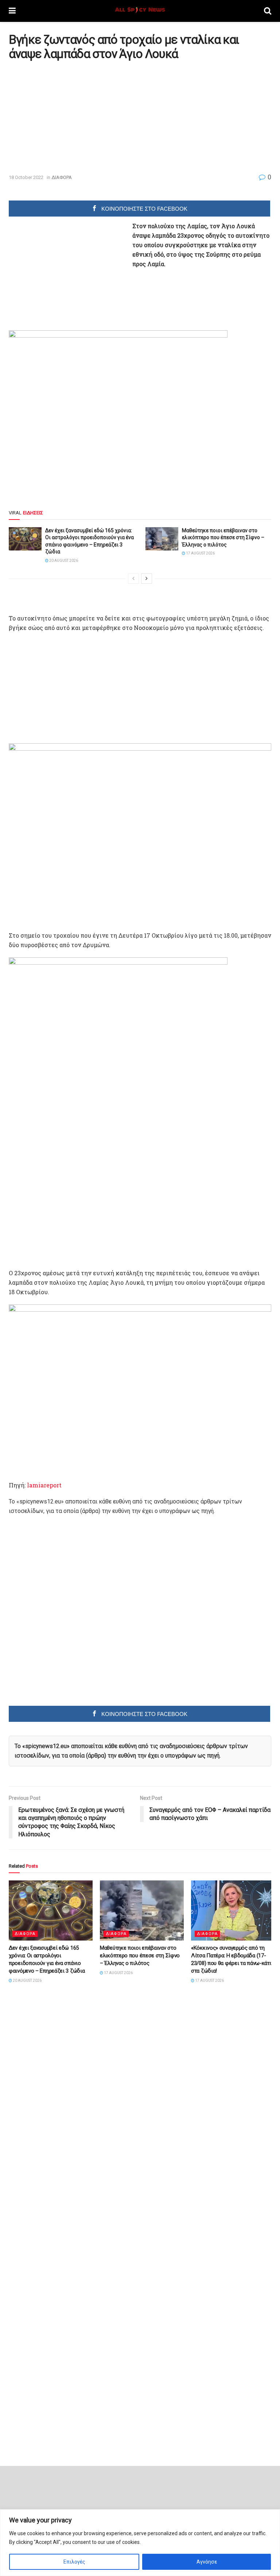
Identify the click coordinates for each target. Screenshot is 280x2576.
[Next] (147, 579)
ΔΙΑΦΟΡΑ (62, 177)
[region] (140, 2543)
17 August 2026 (200, 553)
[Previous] (133, 579)
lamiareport (44, 1485)
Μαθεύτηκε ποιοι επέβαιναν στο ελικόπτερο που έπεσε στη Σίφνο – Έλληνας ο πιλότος (223, 538)
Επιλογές (74, 2562)
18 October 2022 (26, 177)
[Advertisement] (70, 117)
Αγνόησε (207, 2562)
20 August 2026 (63, 561)
